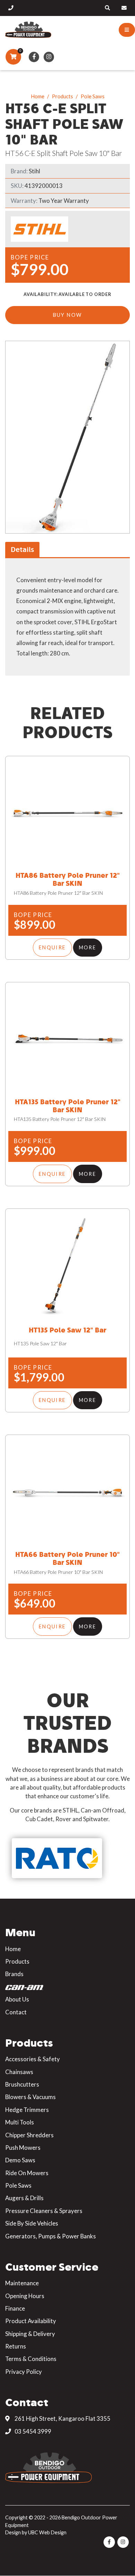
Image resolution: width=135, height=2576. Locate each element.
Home (38, 96)
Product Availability (31, 2321)
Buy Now (68, 315)
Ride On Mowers (27, 2173)
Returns (16, 2346)
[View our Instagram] (49, 57)
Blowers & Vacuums (30, 2097)
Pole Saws (93, 96)
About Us (17, 1999)
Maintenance (22, 2283)
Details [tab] (22, 549)
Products (62, 96)
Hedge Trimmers (27, 2110)
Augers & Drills (24, 2198)
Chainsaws (19, 2072)
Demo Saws (20, 2160)
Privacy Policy (24, 2372)
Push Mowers (23, 2148)
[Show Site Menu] (127, 30)
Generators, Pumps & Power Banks (51, 2236)
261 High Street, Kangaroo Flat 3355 (62, 2418)
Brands (14, 1974)
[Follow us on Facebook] (34, 57)
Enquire (52, 947)
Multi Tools (20, 2122)
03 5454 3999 (32, 2431)
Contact (16, 2012)
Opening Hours (25, 2296)
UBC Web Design (47, 2532)
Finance (15, 2308)
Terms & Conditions (31, 2359)
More (88, 947)
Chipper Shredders (29, 2135)
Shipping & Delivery (30, 2334)
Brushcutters (22, 2084)
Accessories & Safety (33, 2059)
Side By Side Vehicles (32, 2223)
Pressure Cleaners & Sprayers (44, 2211)
